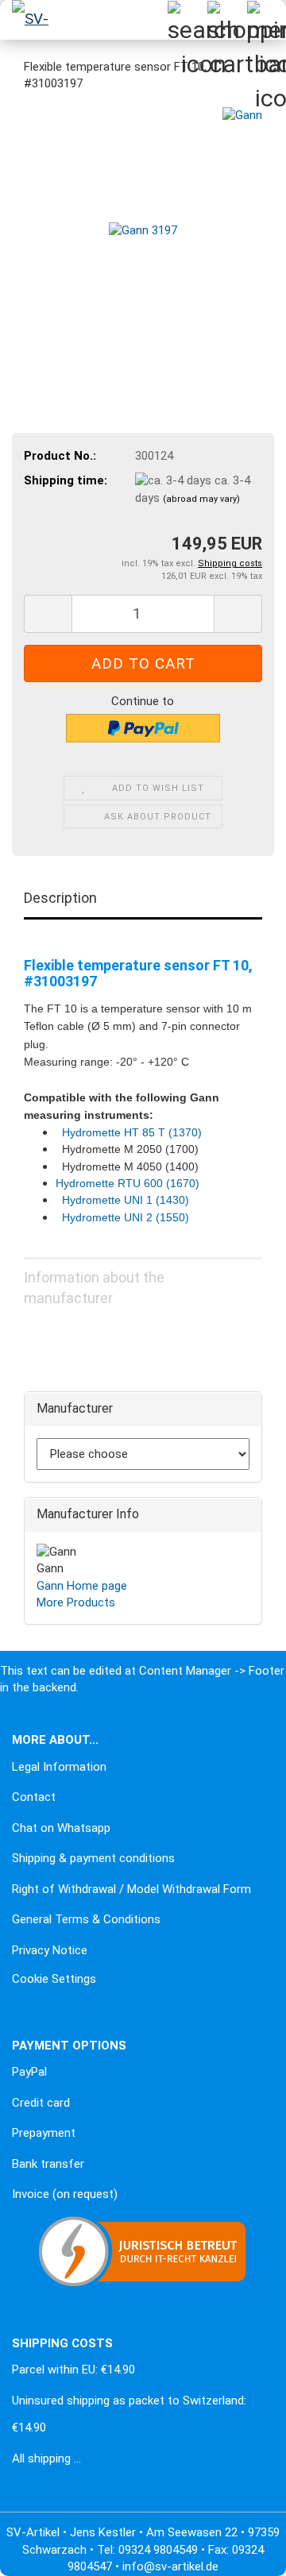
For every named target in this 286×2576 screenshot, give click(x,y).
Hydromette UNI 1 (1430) (126, 1200)
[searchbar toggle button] (187, 20)
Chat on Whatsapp (61, 1828)
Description (60, 898)
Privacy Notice (50, 1950)
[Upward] (44, 2552)
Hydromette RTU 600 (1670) (128, 1183)
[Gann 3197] (143, 226)
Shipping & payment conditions (93, 1858)
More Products (76, 1602)
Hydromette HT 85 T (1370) (132, 1132)
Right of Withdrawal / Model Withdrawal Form (131, 1889)
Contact (34, 1797)
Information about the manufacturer (94, 1284)
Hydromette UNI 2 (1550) (126, 1217)
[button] (48, 614)
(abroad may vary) (201, 499)
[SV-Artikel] (32, 20)
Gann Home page (82, 1586)
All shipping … (46, 2458)
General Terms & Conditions (86, 1919)
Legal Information (59, 1767)
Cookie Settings (54, 1979)
